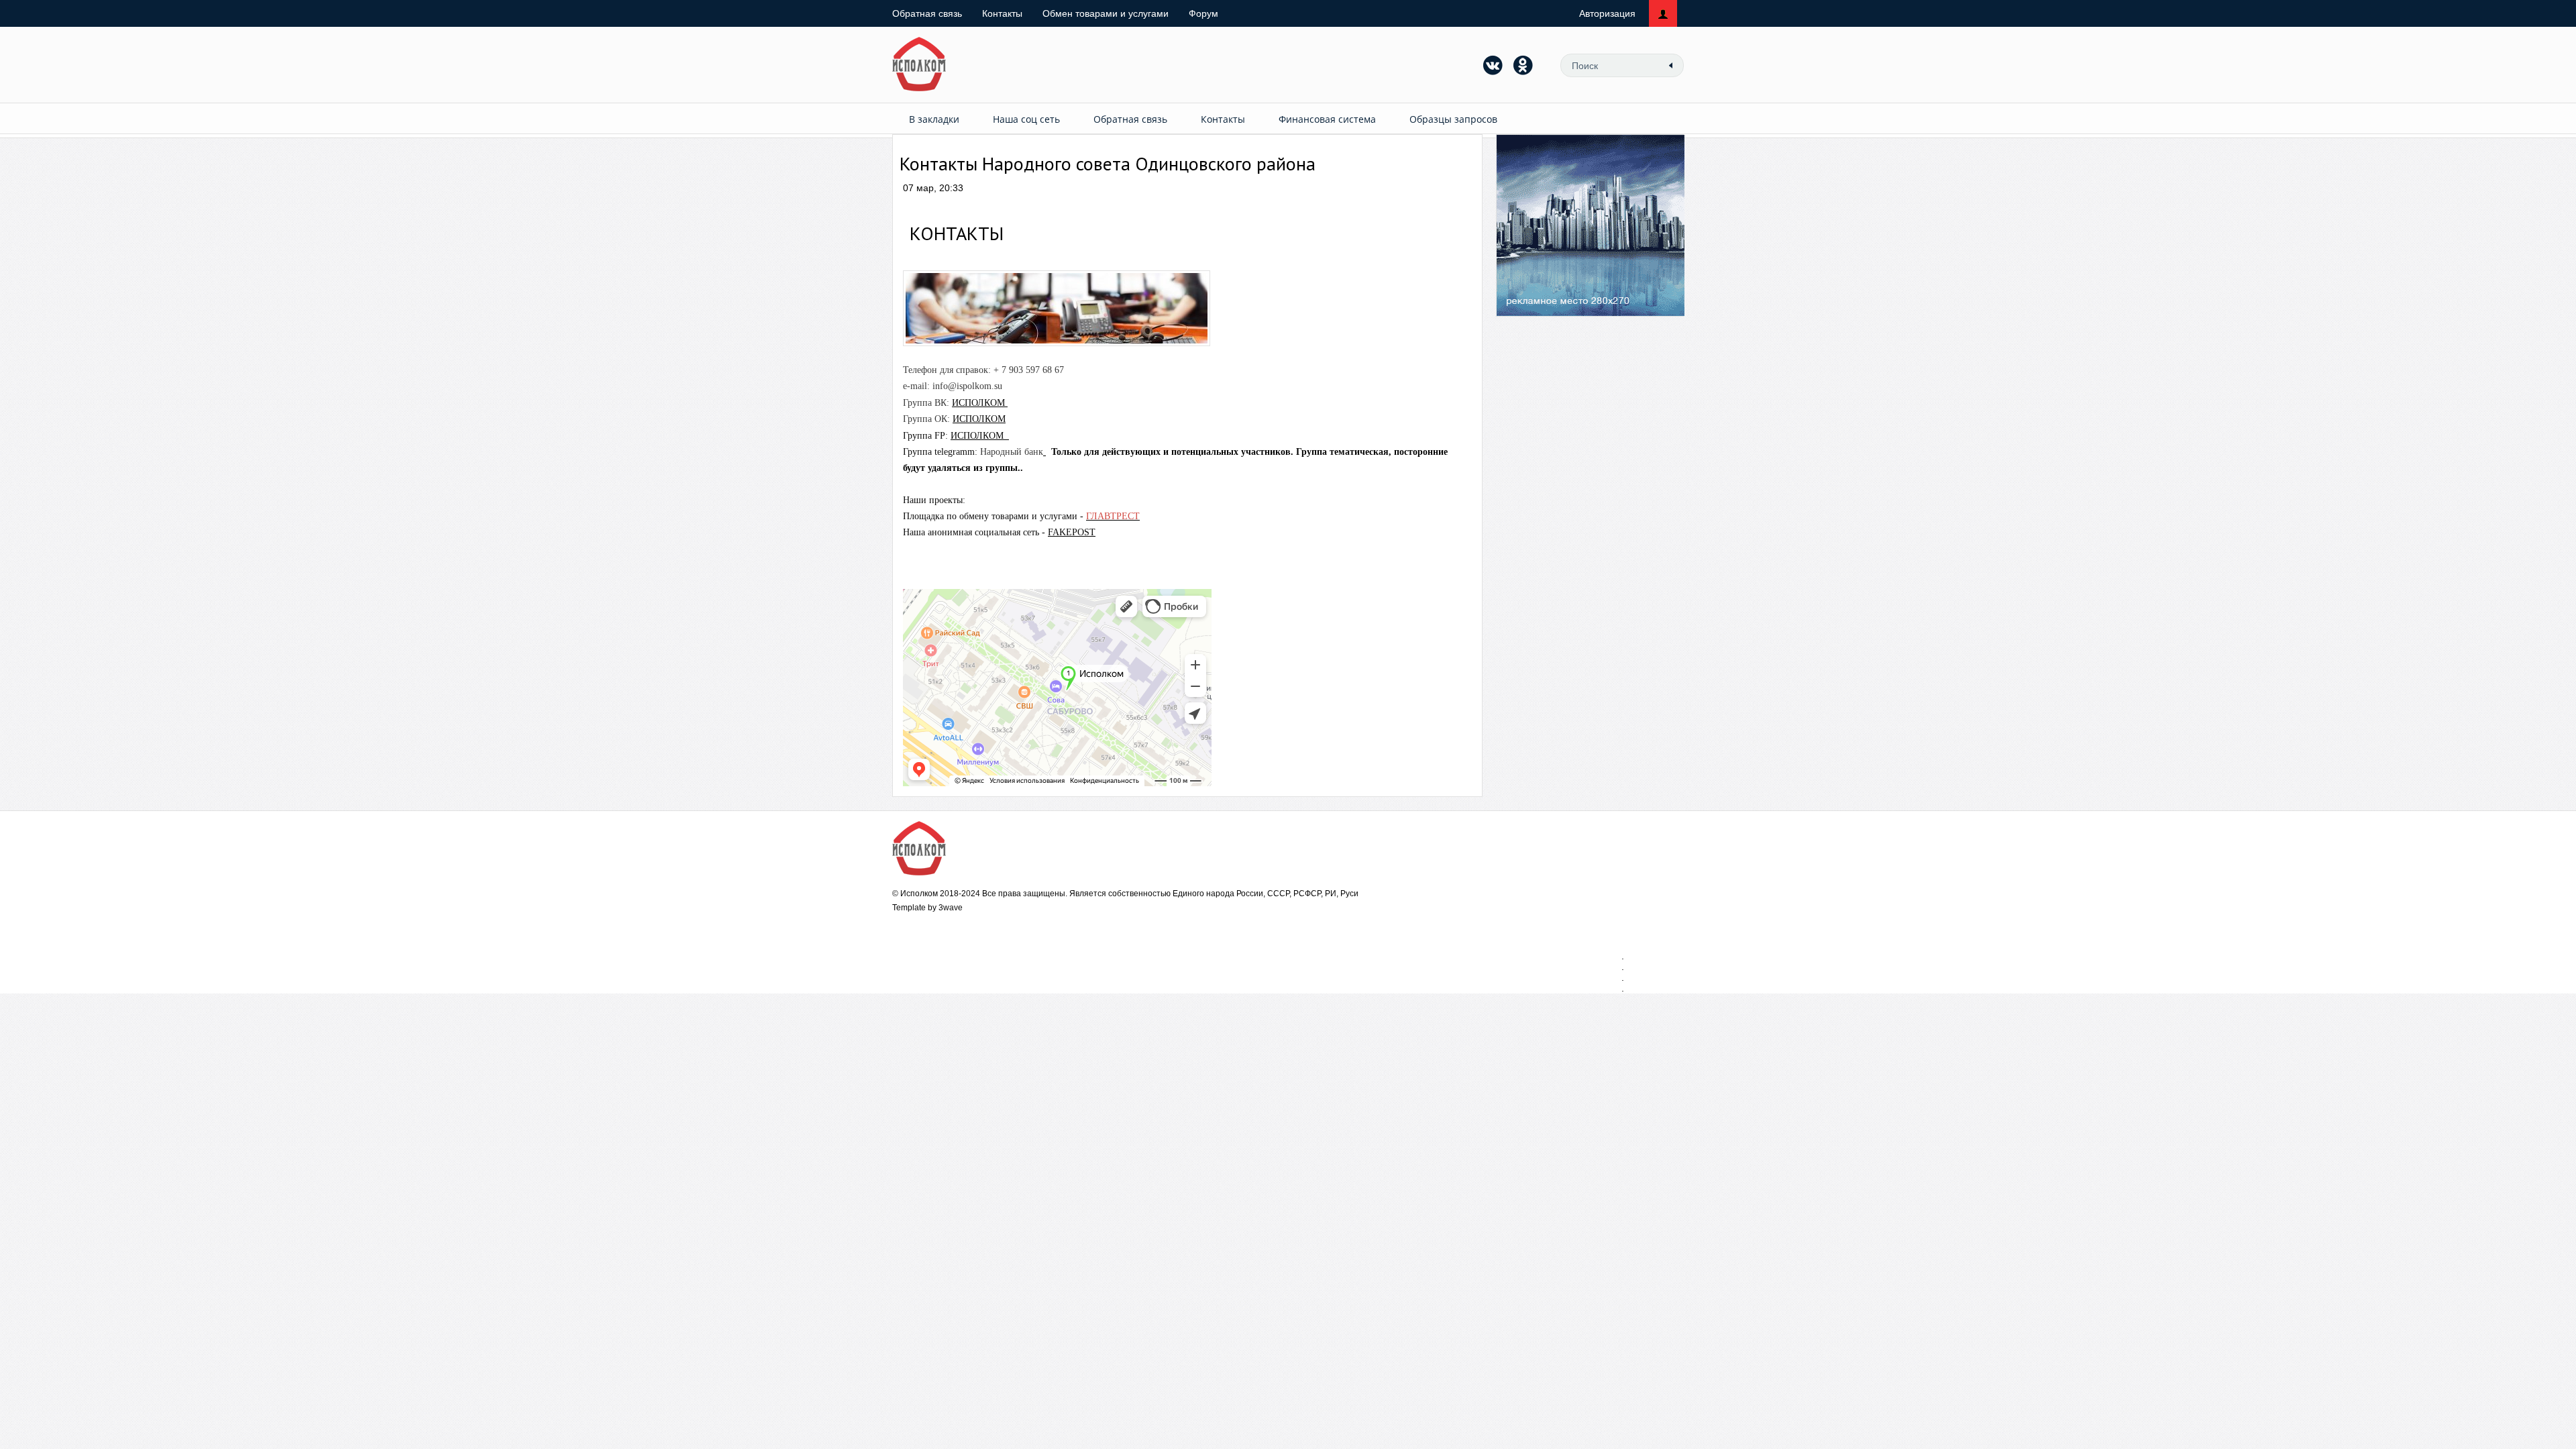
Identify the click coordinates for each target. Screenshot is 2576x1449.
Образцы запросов (1453, 119)
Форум (1203, 13)
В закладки (934, 119)
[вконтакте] (1493, 65)
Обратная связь (927, 13)
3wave (951, 908)
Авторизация (1607, 13)
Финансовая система (1327, 119)
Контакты (1002, 13)
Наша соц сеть (1026, 119)
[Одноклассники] (1523, 65)
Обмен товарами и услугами (1106, 13)
